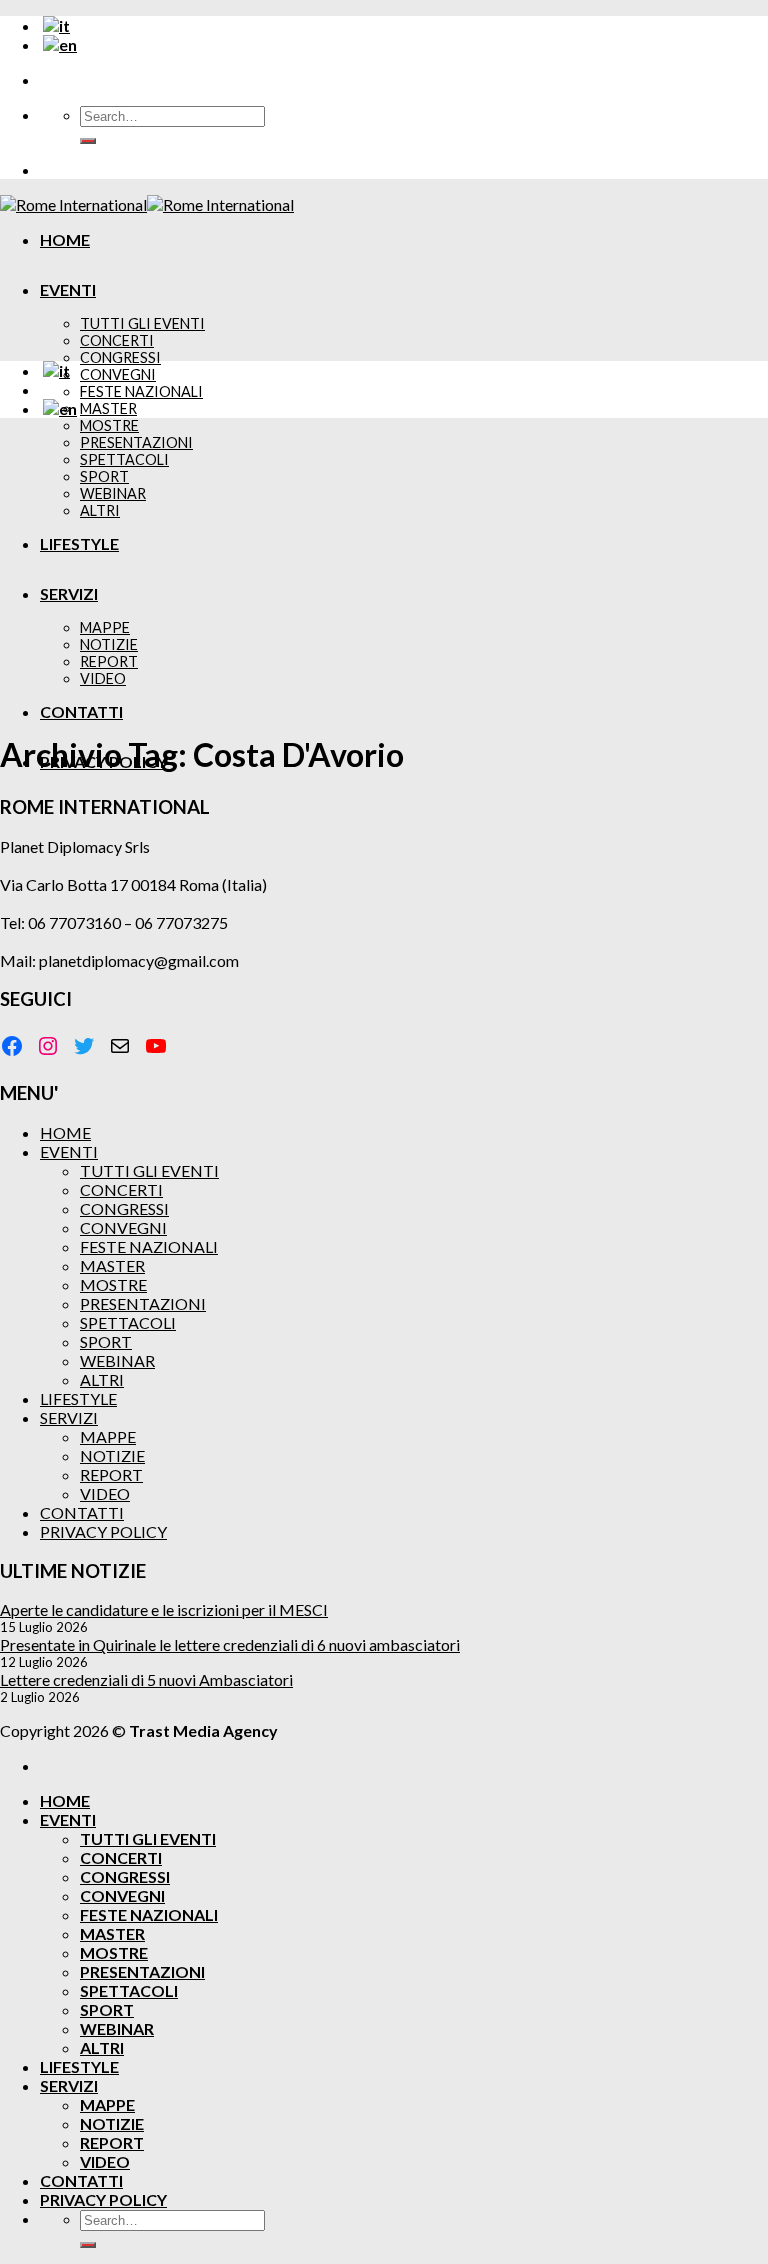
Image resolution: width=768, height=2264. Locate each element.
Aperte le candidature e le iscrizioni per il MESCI (164, 1609)
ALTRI (102, 1379)
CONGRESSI (120, 357)
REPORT (111, 1474)
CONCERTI (117, 340)
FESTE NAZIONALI (141, 391)
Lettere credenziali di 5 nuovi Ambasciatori (146, 1679)
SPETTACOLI (128, 1322)
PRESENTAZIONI (143, 1303)
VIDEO (105, 1493)
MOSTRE (109, 425)
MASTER (108, 408)
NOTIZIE (112, 1455)
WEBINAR (117, 1360)
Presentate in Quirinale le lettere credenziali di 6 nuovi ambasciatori (230, 1644)
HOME (65, 239)
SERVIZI (69, 1417)
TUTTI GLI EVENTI (142, 323)
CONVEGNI (118, 374)
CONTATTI (82, 1512)
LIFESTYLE (78, 1398)
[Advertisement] (384, 574)
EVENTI (68, 289)
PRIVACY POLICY (103, 1531)
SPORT (106, 1341)
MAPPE (108, 1436)
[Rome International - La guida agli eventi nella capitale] (147, 204)
